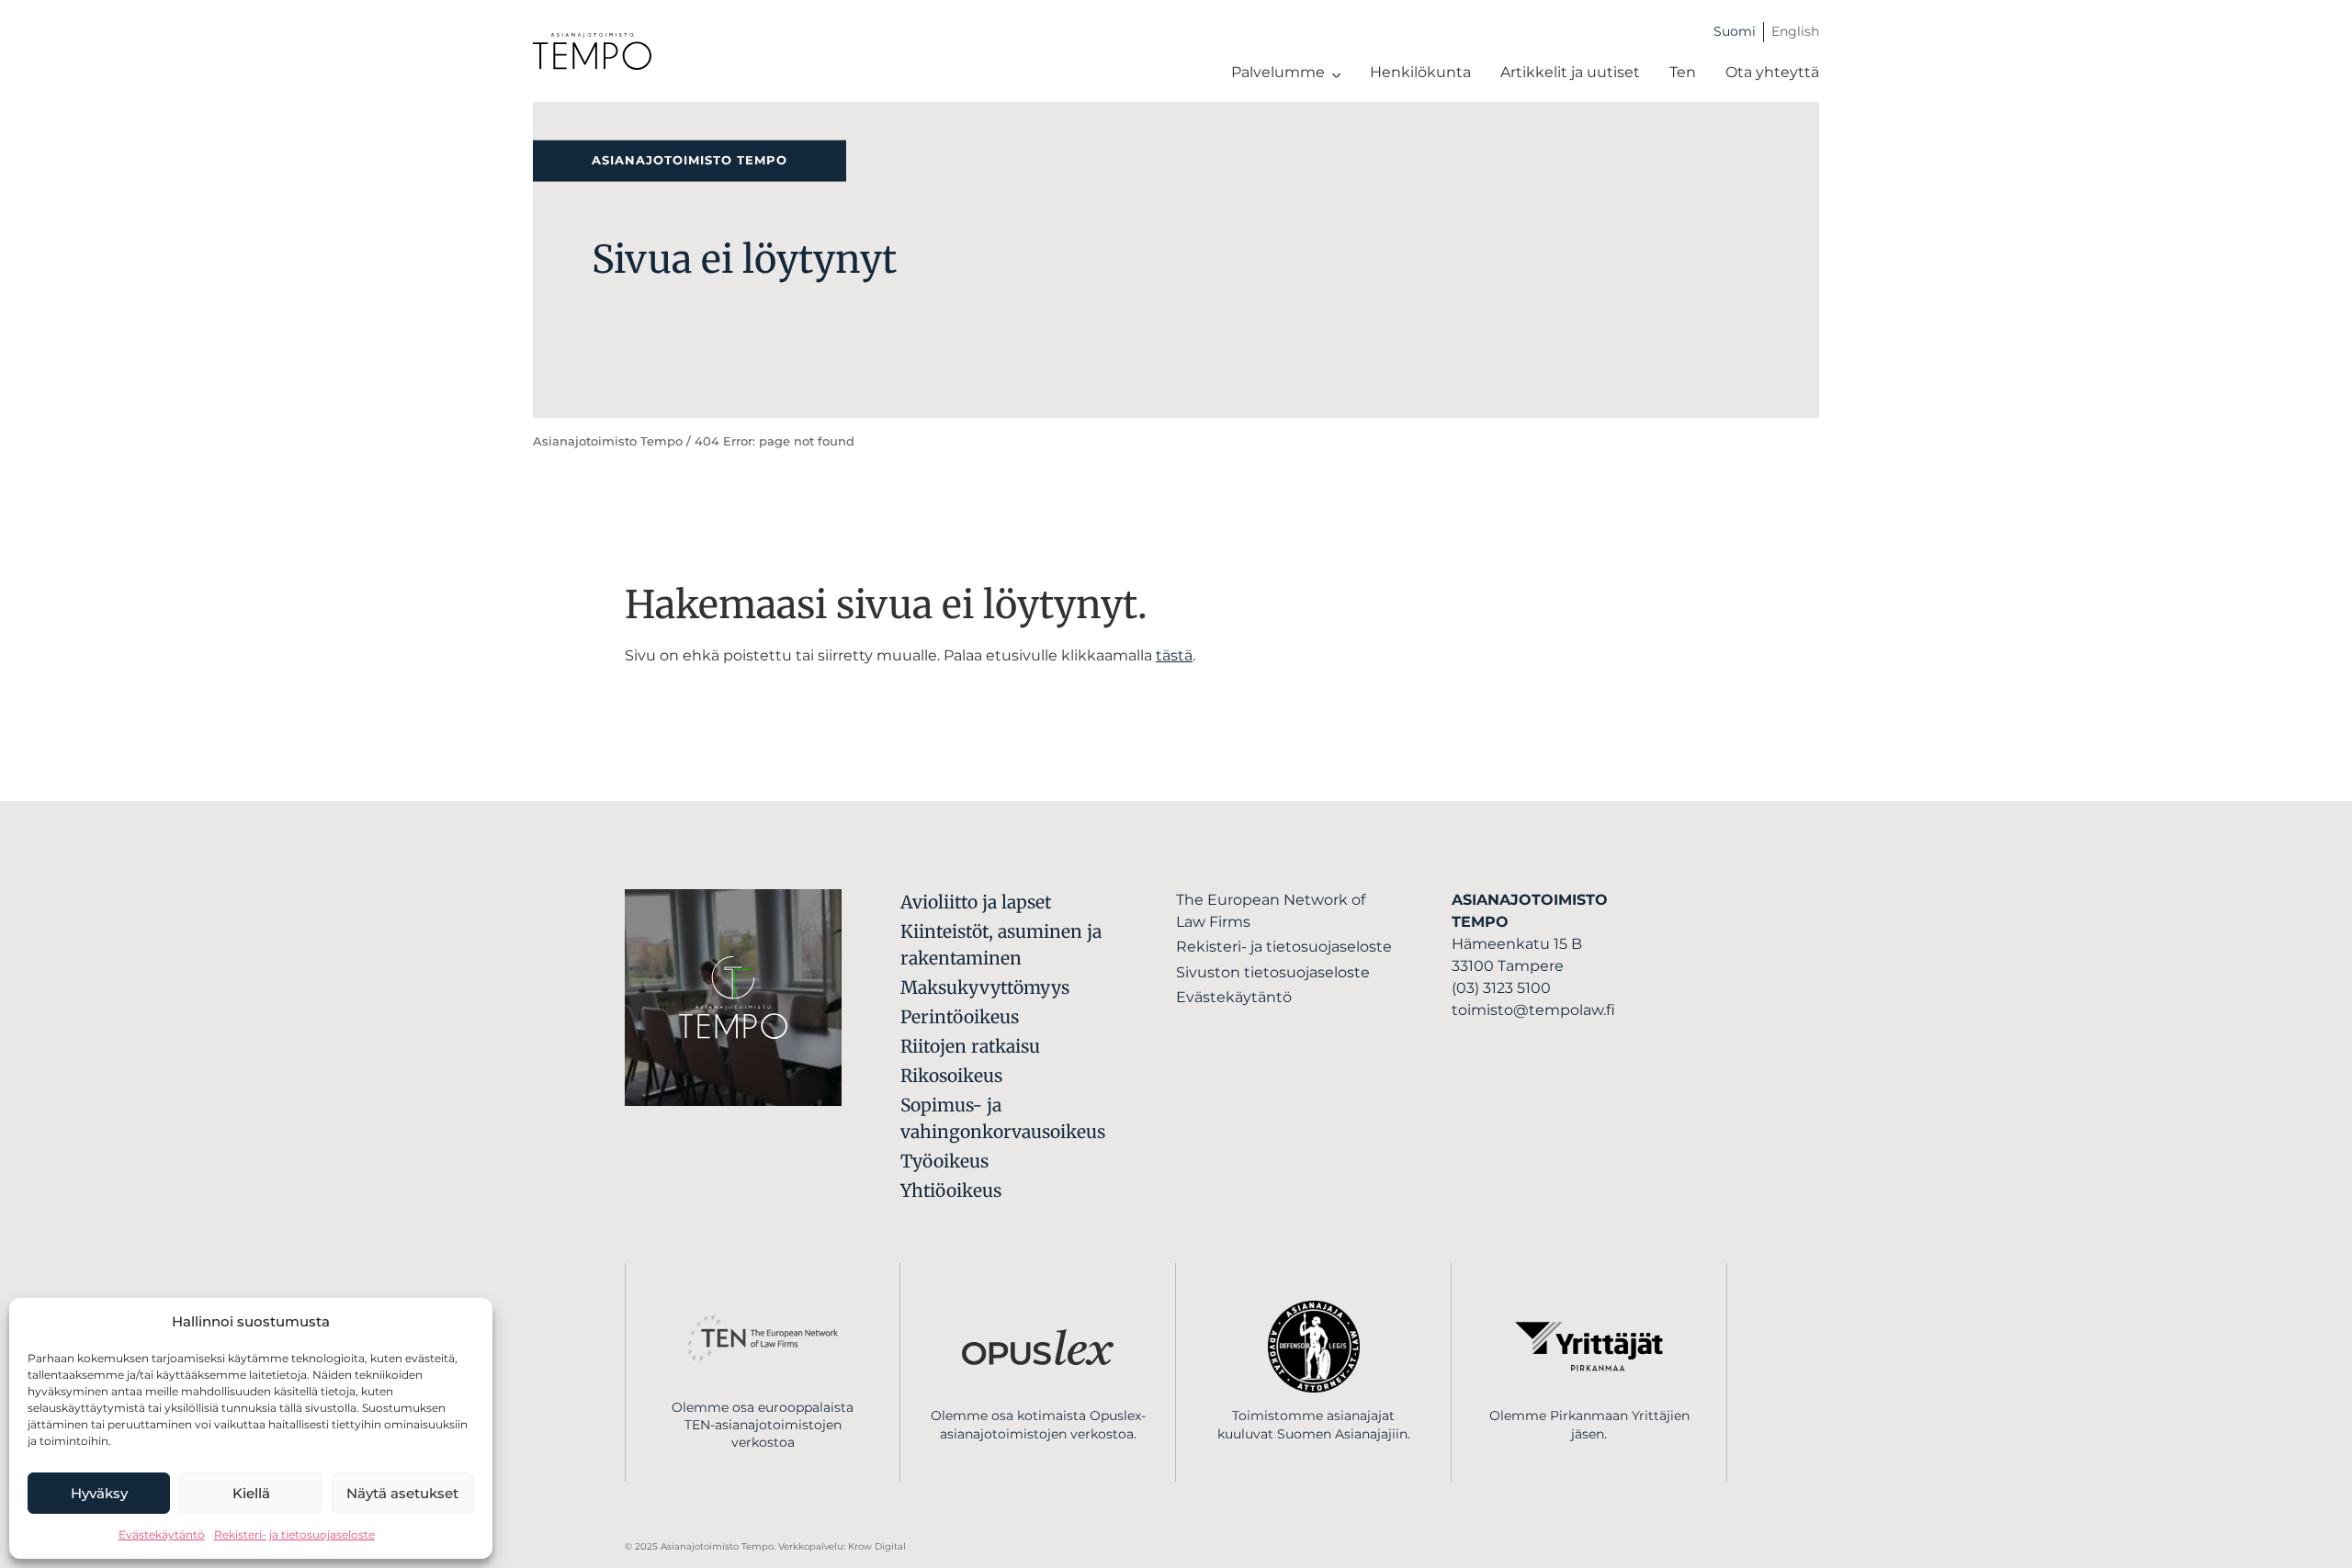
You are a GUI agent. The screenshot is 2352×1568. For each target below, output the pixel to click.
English (1795, 31)
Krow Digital (877, 1546)
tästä (1174, 655)
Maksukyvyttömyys (985, 987)
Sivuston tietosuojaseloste (1273, 972)
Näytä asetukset (402, 1493)
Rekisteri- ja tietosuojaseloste (294, 1534)
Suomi (1735, 31)
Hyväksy (99, 1493)
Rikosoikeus (951, 1076)
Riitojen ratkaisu (970, 1046)
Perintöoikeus (960, 1017)
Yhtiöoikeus (951, 1190)
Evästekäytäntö (162, 1534)
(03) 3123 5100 (1501, 988)
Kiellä (251, 1493)
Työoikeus (944, 1161)
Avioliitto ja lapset (976, 902)
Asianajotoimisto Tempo (608, 441)
